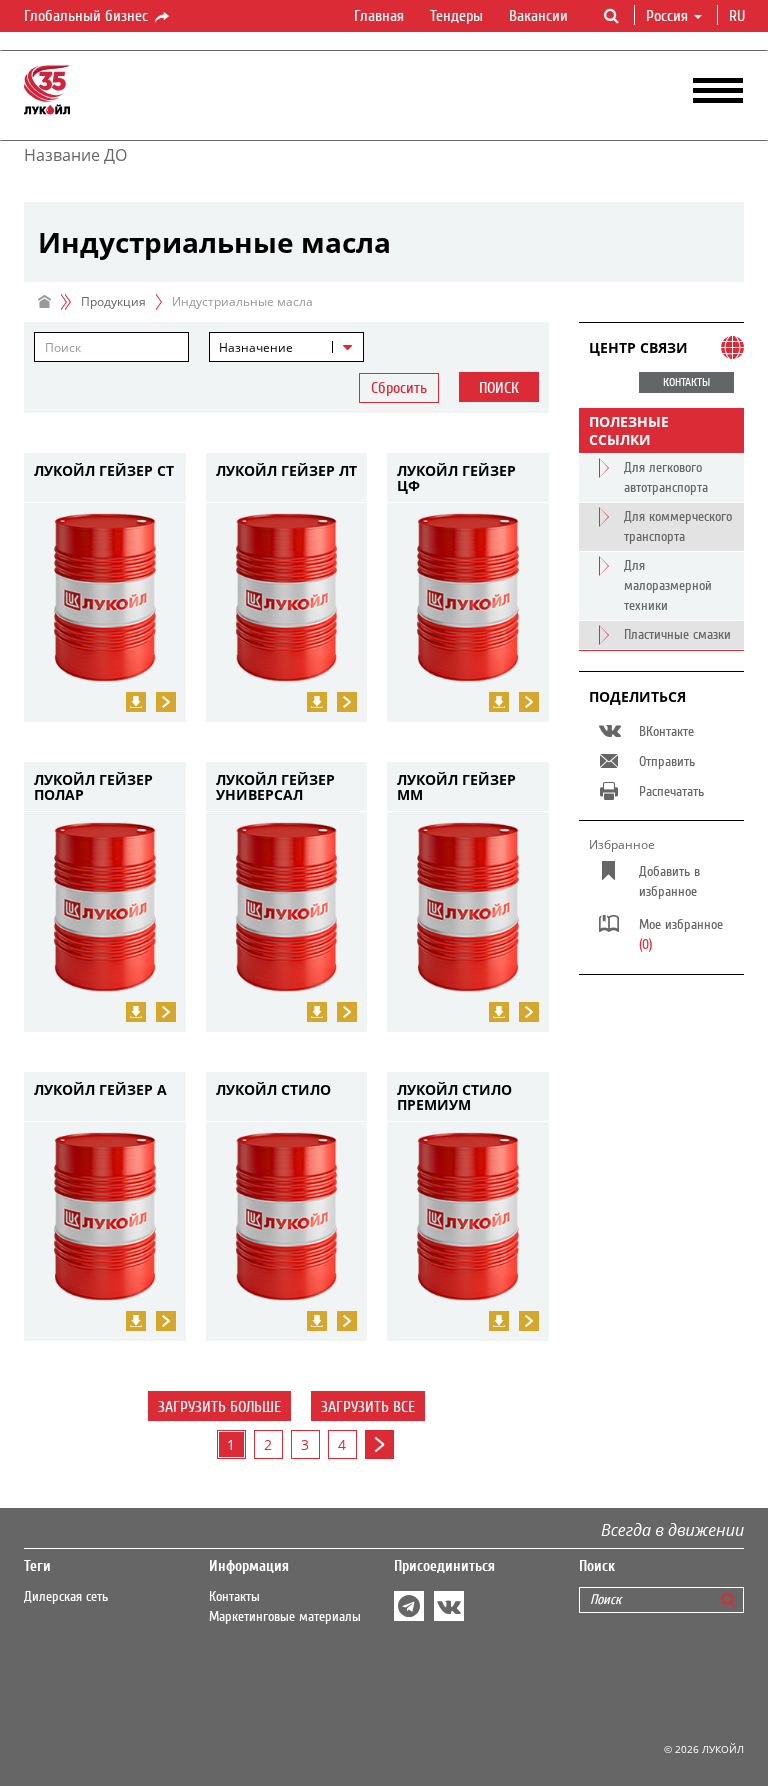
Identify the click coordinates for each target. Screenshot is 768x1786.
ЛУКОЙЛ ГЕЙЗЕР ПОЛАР (93, 787)
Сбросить (399, 388)
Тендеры (456, 16)
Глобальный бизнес (88, 16)
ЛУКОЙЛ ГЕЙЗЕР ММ (456, 787)
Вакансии (538, 16)
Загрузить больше (219, 1407)
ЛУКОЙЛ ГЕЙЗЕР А (100, 1090)
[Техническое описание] (136, 702)
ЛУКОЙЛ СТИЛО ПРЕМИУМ (454, 1097)
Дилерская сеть (66, 1597)
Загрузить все (368, 1407)
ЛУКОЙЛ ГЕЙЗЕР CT (104, 471)
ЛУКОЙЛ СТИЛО (273, 1090)
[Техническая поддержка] (317, 1012)
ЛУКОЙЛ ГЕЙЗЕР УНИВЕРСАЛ (275, 787)
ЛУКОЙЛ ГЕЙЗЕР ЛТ (286, 471)
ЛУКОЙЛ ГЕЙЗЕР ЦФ (456, 478)
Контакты (234, 1597)
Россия (667, 16)
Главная (379, 16)
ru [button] (739, 16)
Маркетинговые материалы (285, 1617)
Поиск (499, 388)
